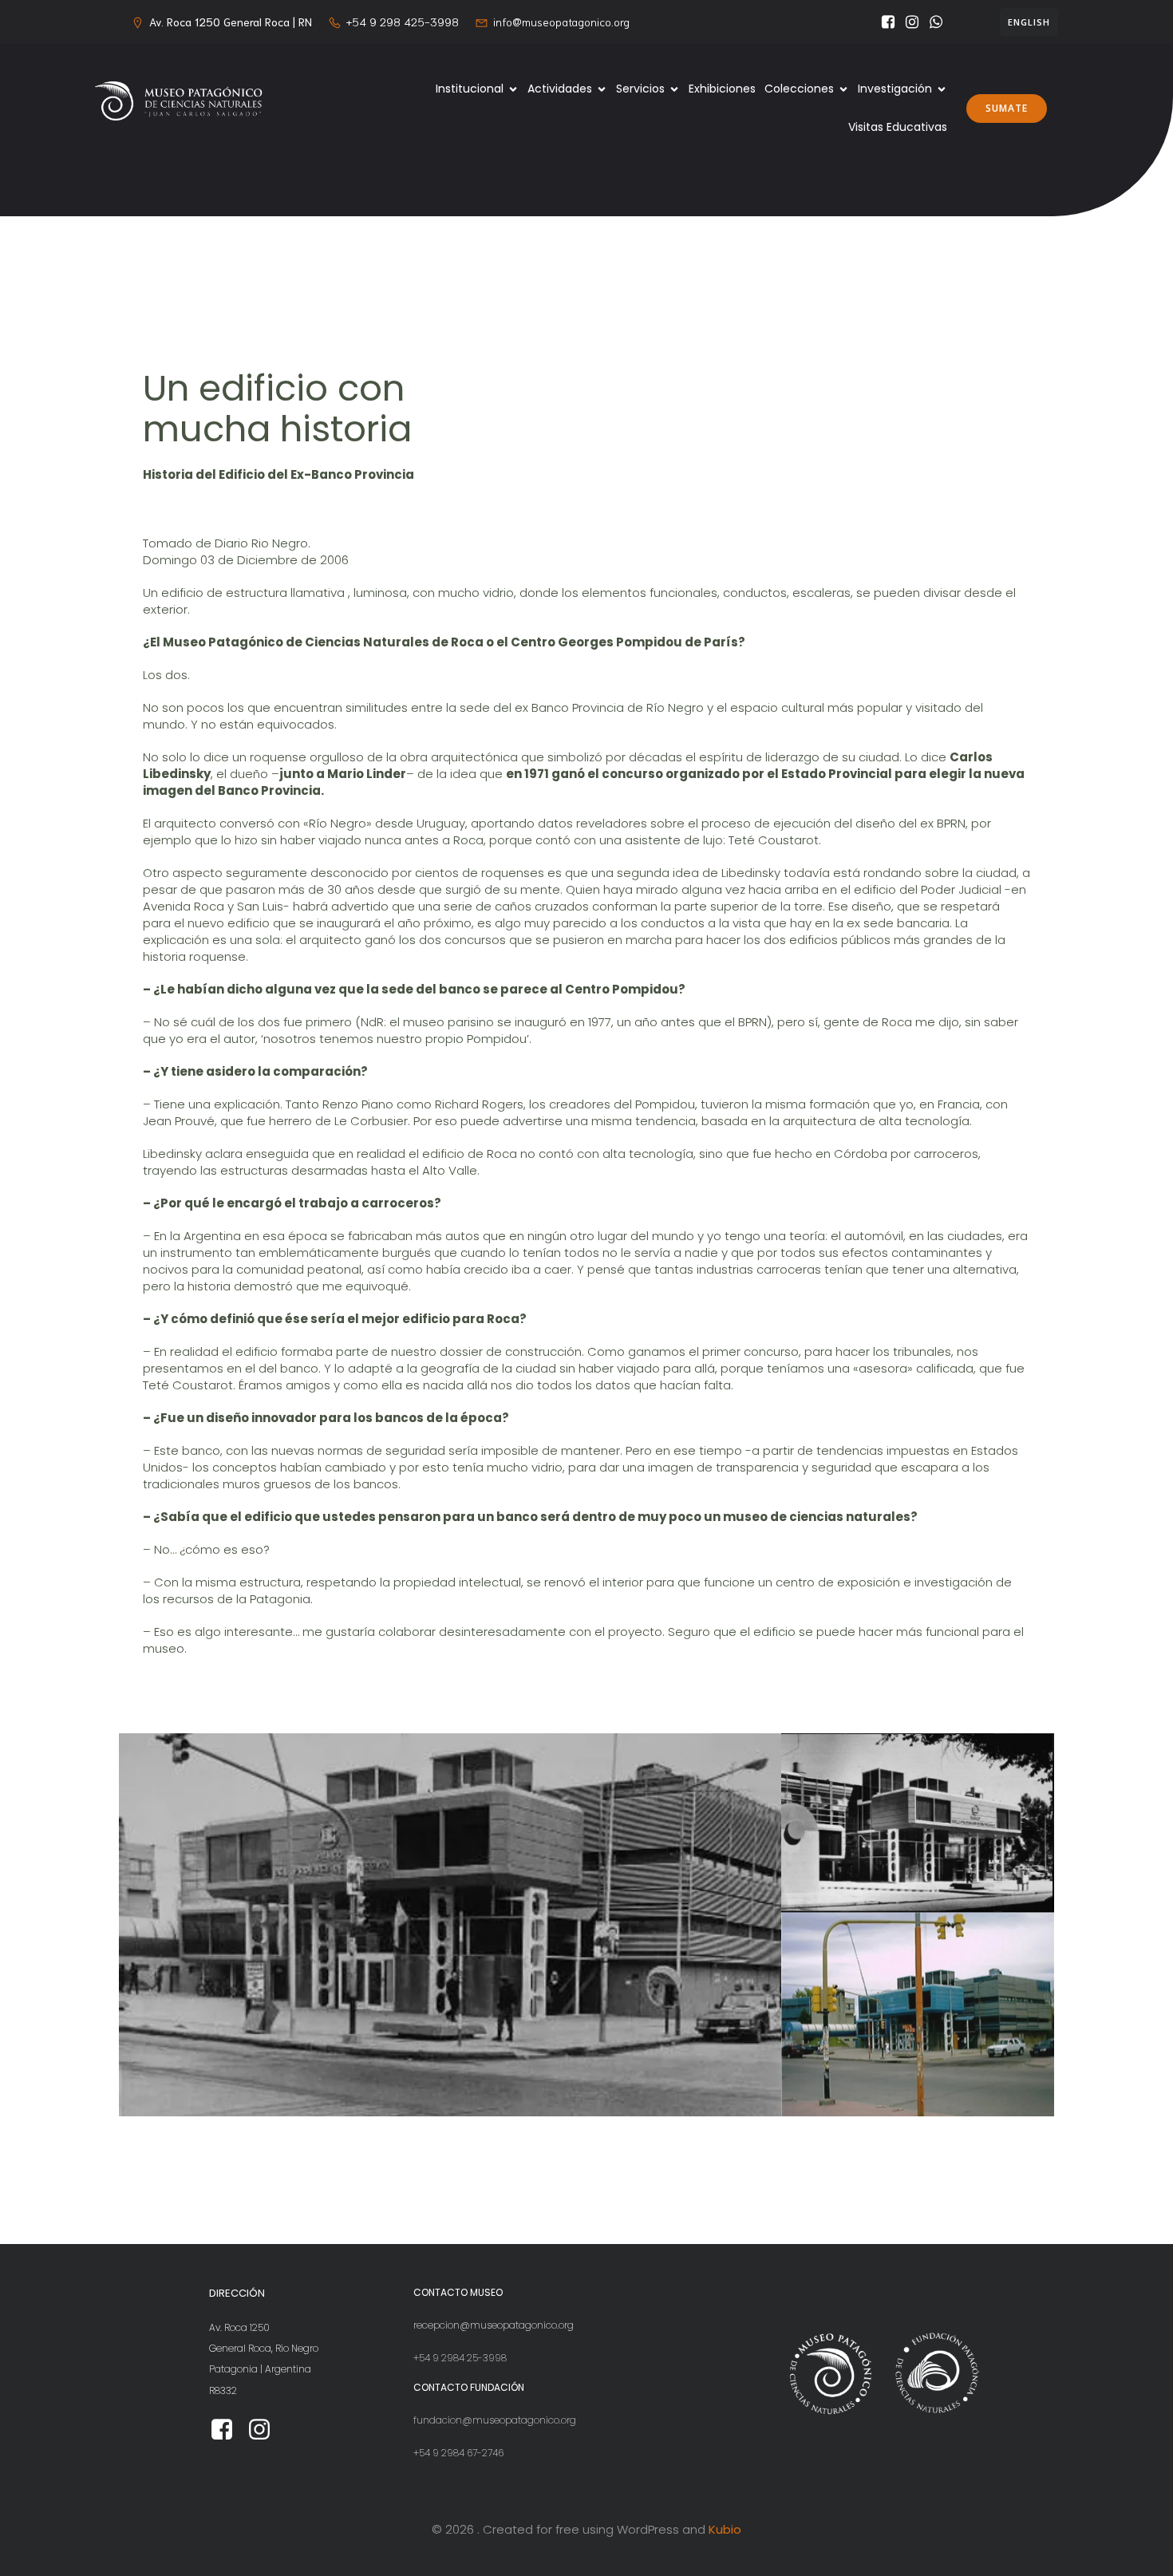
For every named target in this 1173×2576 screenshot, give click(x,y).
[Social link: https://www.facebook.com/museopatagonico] (884, 22)
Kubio (725, 2529)
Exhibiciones (722, 89)
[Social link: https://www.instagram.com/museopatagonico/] (908, 22)
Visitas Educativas (898, 127)
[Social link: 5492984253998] (932, 22)
